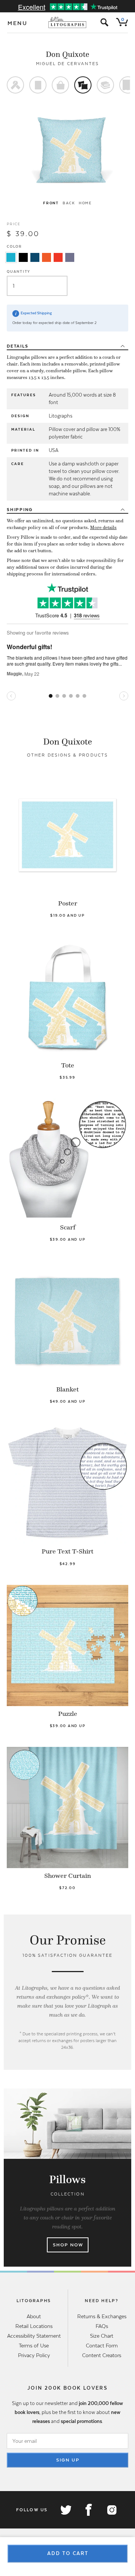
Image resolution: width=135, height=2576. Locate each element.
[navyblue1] (35, 257)
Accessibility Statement (34, 2336)
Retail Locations (34, 2326)
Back (69, 203)
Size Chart (102, 2336)
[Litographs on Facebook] (88, 2510)
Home (85, 203)
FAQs (102, 2326)
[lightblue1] (11, 257)
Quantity (19, 271)
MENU (18, 23)
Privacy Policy (34, 2355)
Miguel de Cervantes (68, 64)
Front (51, 203)
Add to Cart (68, 2553)
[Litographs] (68, 22)
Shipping (20, 510)
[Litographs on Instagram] (111, 2510)
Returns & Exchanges (102, 2316)
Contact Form (102, 2346)
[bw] (23, 257)
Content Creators (102, 2355)
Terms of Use (34, 2346)
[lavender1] (70, 257)
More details (103, 528)
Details (17, 346)
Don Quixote (67, 54)
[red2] (58, 257)
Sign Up (68, 2460)
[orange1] (46, 257)
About (34, 2316)
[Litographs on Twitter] (66, 2510)
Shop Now (68, 2245)
